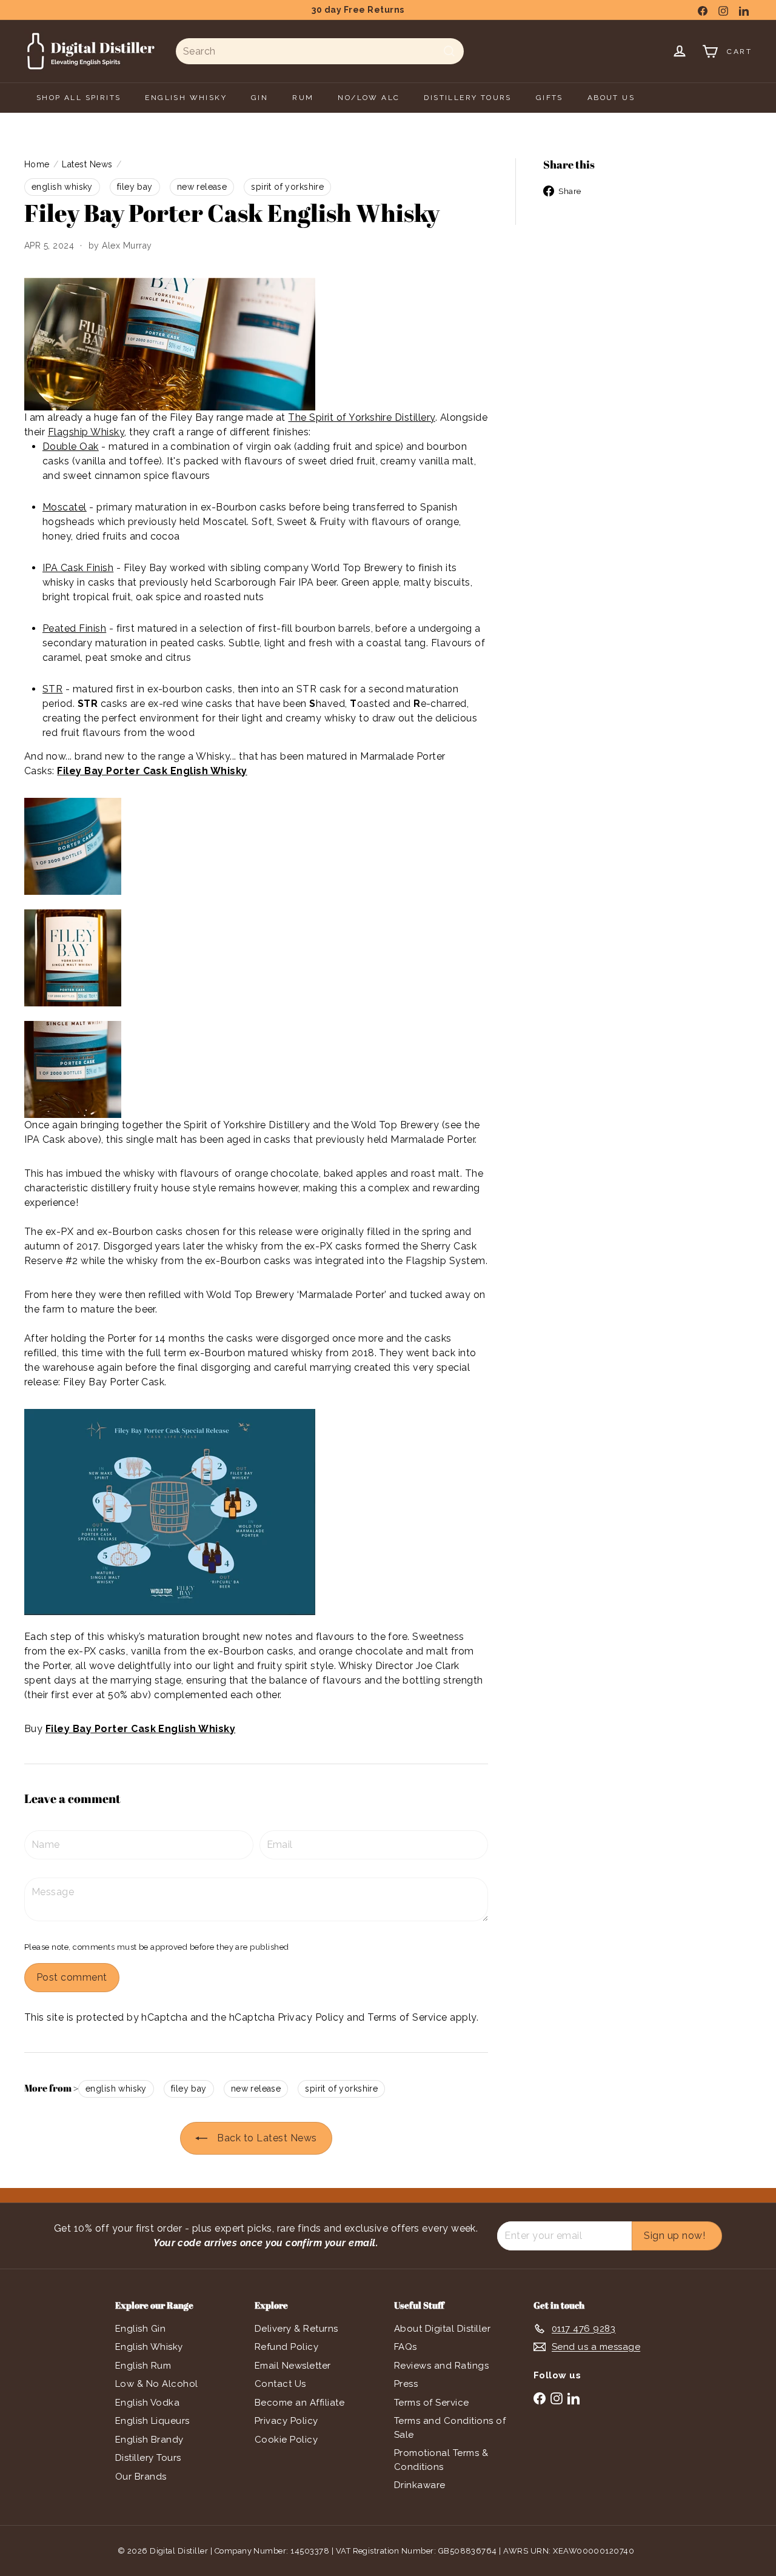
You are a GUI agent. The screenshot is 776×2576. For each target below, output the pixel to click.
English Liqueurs (152, 2421)
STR (52, 689)
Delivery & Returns (296, 2329)
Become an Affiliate (299, 2403)
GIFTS (550, 98)
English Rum (143, 2366)
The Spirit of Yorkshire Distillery (361, 417)
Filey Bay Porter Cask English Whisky (152, 771)
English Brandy (149, 2440)
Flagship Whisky (86, 432)
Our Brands (141, 2477)
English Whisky (149, 2347)
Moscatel (65, 507)
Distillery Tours (148, 2458)
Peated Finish (74, 628)
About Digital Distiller (442, 2329)
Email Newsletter (293, 2366)
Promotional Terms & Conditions (441, 2460)
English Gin (140, 2329)
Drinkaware (420, 2485)
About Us (611, 98)
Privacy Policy (311, 2017)
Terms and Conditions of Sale (450, 2428)
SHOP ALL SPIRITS (79, 98)
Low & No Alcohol (157, 2384)
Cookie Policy (286, 2440)
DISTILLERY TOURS (467, 98)
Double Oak (71, 447)
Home (37, 164)
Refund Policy (286, 2347)
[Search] (449, 51)
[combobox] (320, 51)
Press (406, 2384)
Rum (303, 98)
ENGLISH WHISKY (186, 98)
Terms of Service (407, 2017)
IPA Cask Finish (78, 568)
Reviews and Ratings (441, 2366)
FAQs (406, 2347)
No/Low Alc (369, 98)
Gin (259, 98)
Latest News (87, 164)
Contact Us (280, 2384)
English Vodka (147, 2403)
